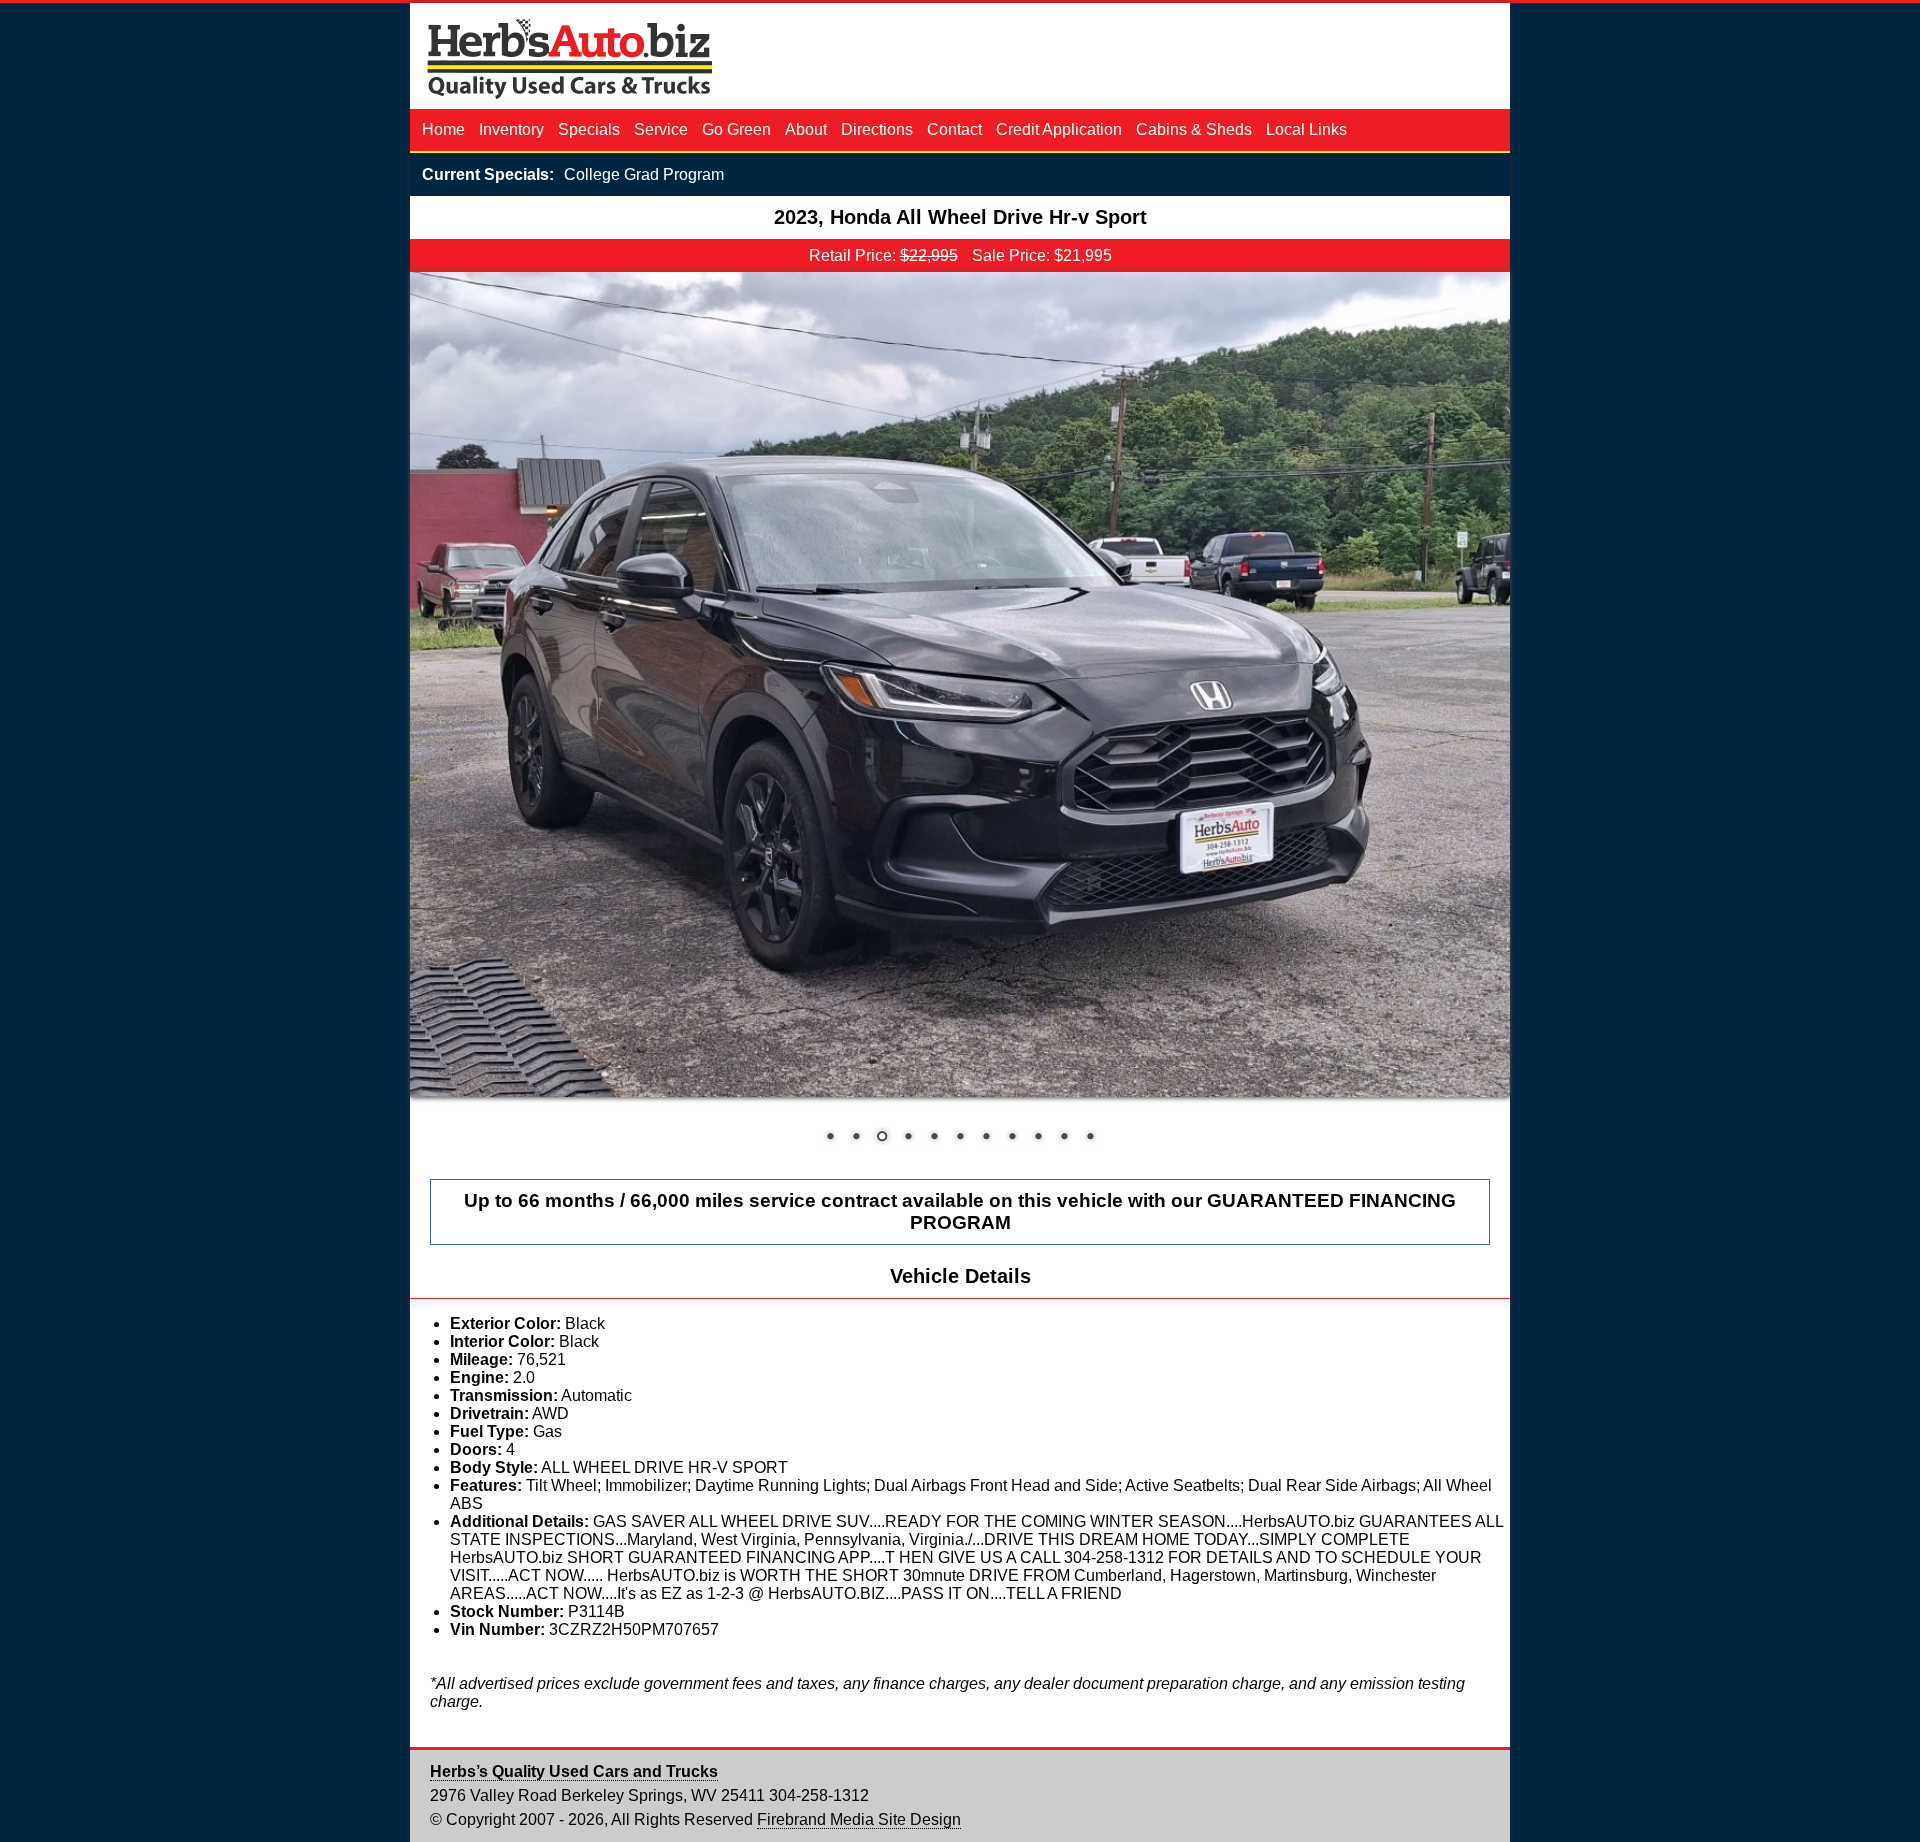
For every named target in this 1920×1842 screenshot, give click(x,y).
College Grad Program (644, 174)
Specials (591, 129)
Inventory (513, 129)
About (808, 129)
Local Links (1306, 129)
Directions (879, 129)
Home (445, 129)
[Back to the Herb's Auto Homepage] (570, 99)
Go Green (738, 129)
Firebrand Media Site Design (859, 1819)
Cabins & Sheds (1196, 129)
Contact (956, 129)
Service (663, 129)
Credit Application (1061, 129)
